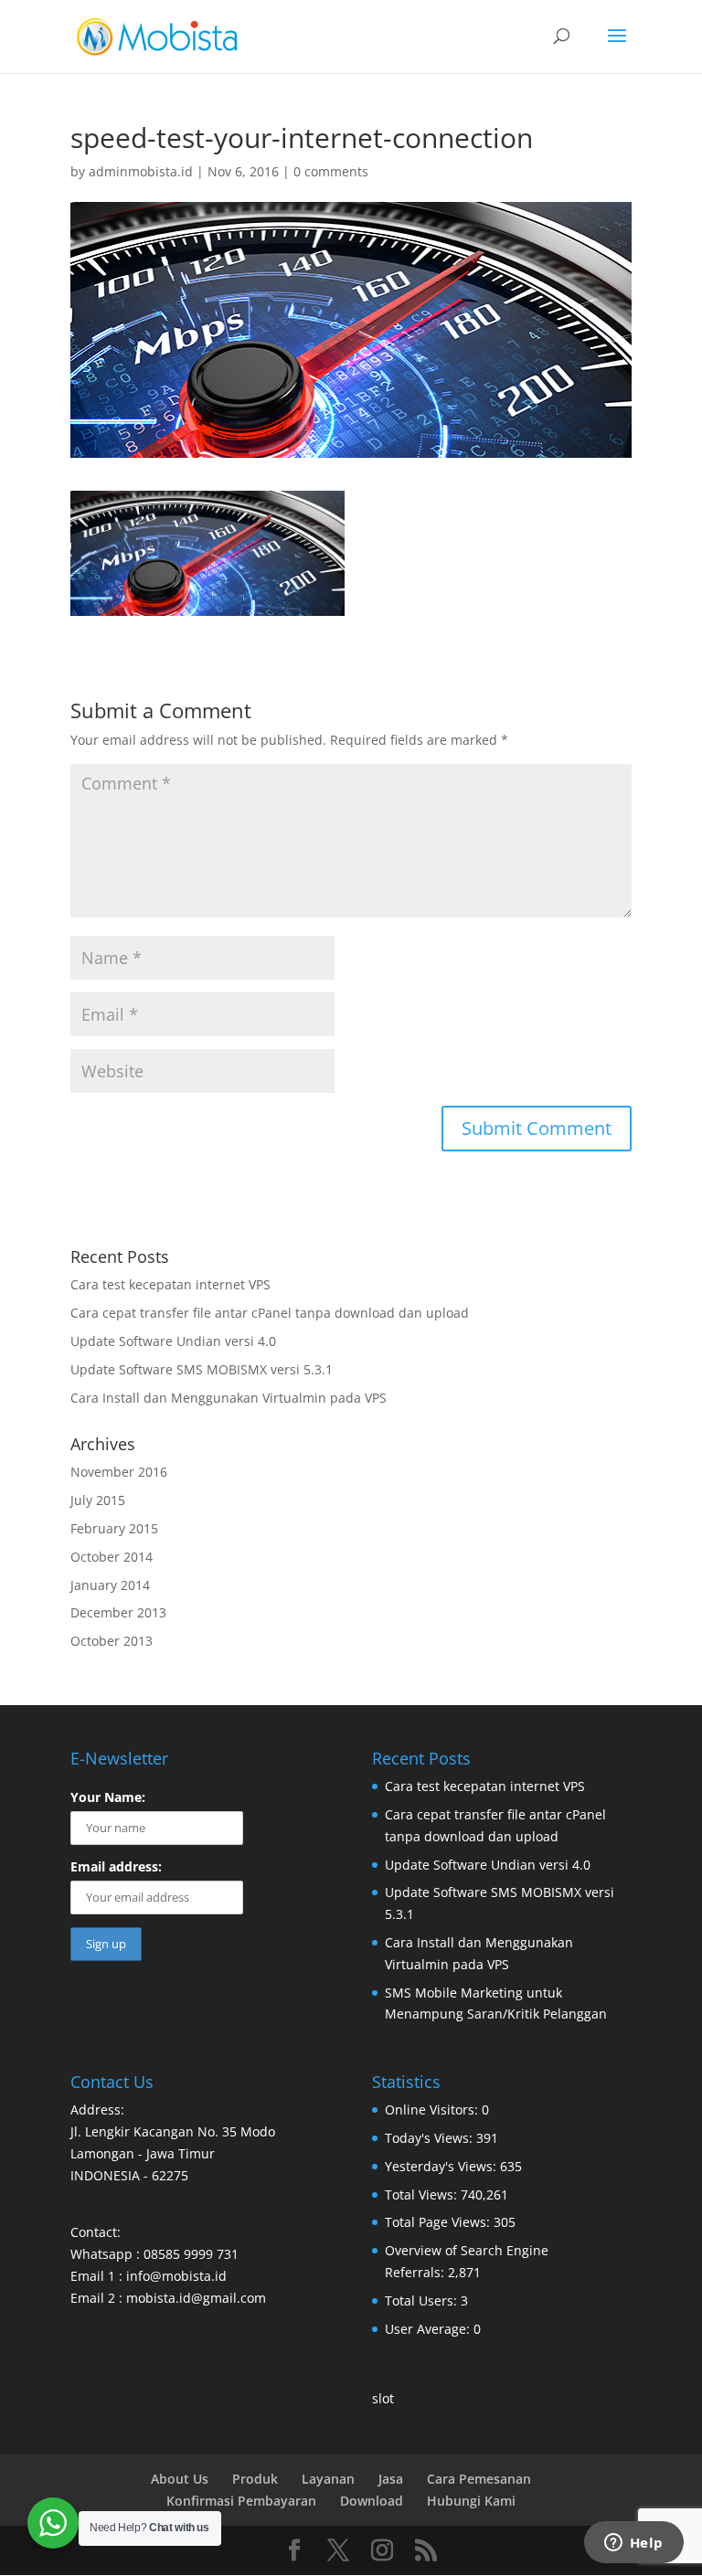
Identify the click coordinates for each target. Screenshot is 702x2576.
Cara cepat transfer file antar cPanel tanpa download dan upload (270, 1313)
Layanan (328, 2479)
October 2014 (112, 1557)
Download (372, 2501)
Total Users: (423, 2300)
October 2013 (112, 1641)
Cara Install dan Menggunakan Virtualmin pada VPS (229, 1398)
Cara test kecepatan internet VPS (170, 1284)
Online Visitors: (433, 2110)
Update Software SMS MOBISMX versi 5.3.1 (202, 1369)
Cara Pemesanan (479, 2479)
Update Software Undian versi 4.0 (173, 1341)
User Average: (429, 2329)
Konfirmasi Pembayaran (241, 2501)
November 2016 (119, 1472)
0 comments (331, 171)
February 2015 (114, 1528)
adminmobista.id (141, 171)
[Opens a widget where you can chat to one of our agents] (633, 2544)
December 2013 (118, 1612)
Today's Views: (431, 2138)
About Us (180, 2479)
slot (383, 2398)
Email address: (116, 1866)
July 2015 (98, 1500)
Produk (255, 2479)
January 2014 (110, 1585)
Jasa (391, 2479)
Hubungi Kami (471, 2501)
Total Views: (423, 2194)
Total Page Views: (439, 2222)
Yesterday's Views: (442, 2166)
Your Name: (108, 1797)
